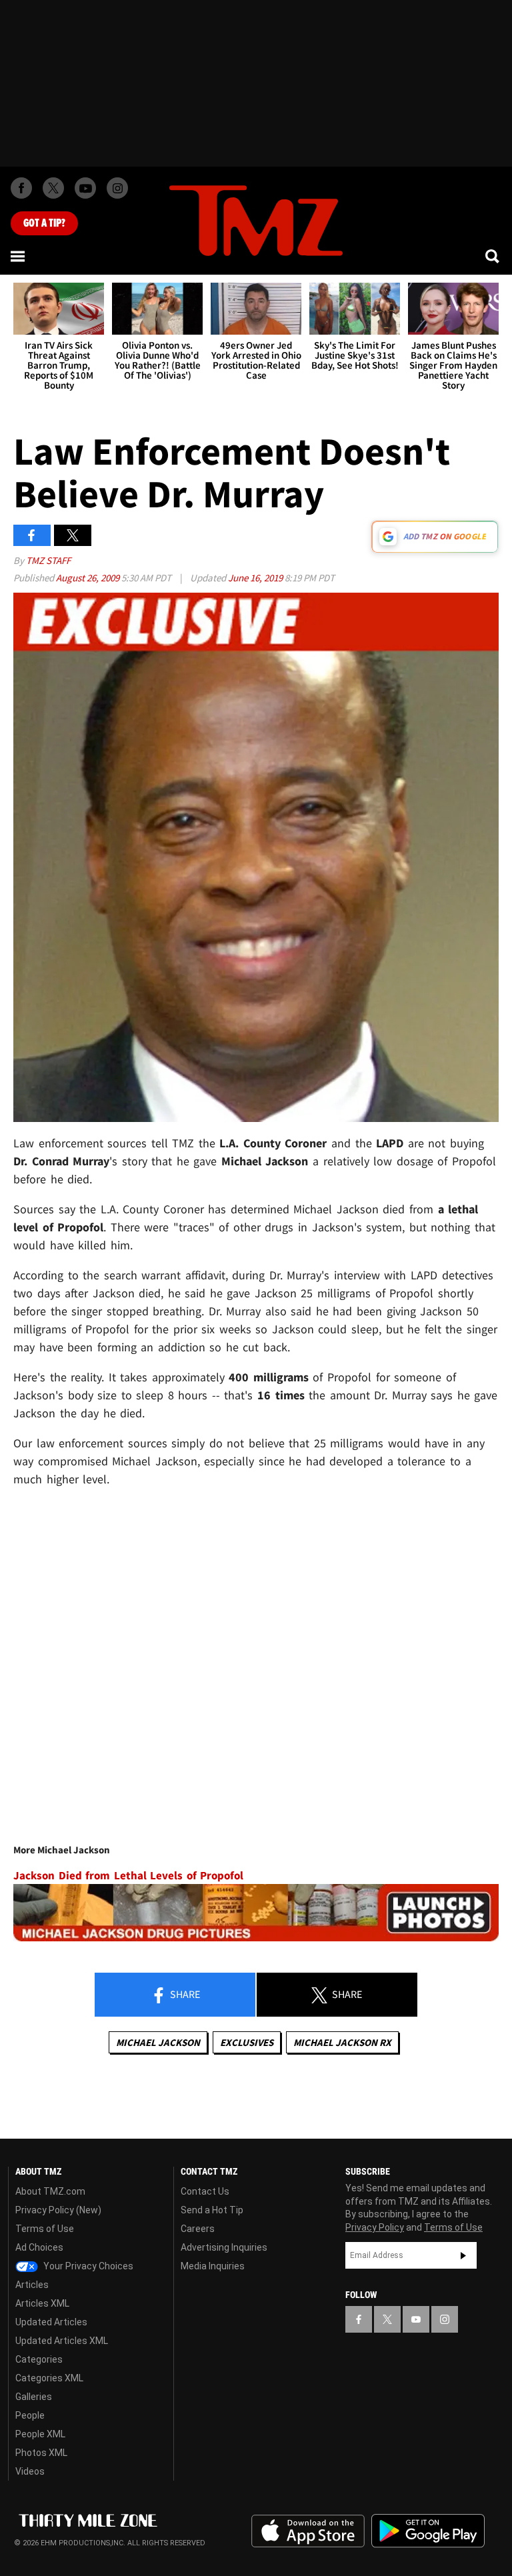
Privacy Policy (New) (58, 2210)
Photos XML (41, 2453)
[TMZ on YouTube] (416, 2319)
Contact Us (205, 2191)
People (30, 2415)
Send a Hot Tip (212, 2210)
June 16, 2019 (256, 578)
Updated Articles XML (62, 2341)
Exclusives (247, 2042)
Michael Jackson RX (342, 2042)
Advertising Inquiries (224, 2247)
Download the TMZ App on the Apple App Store (308, 2531)
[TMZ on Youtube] (85, 188)
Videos (30, 2471)
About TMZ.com (50, 2191)
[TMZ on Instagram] (117, 188)
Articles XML (42, 2303)
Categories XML (49, 2378)
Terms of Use (45, 2229)
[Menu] (19, 256)
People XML (40, 2434)
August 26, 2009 (89, 578)
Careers (198, 2229)
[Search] (493, 256)
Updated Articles (51, 2322)
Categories (39, 2359)
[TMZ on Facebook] (21, 188)
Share (184, 1994)
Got (44, 223)
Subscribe (463, 2255)
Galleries (34, 2397)
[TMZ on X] (53, 188)
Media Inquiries (213, 2266)
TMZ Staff (48, 560)
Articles (32, 2285)
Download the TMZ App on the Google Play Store (428, 2531)
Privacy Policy (375, 2227)
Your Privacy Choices (87, 2266)
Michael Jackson (158, 2042)
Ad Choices (39, 2247)
